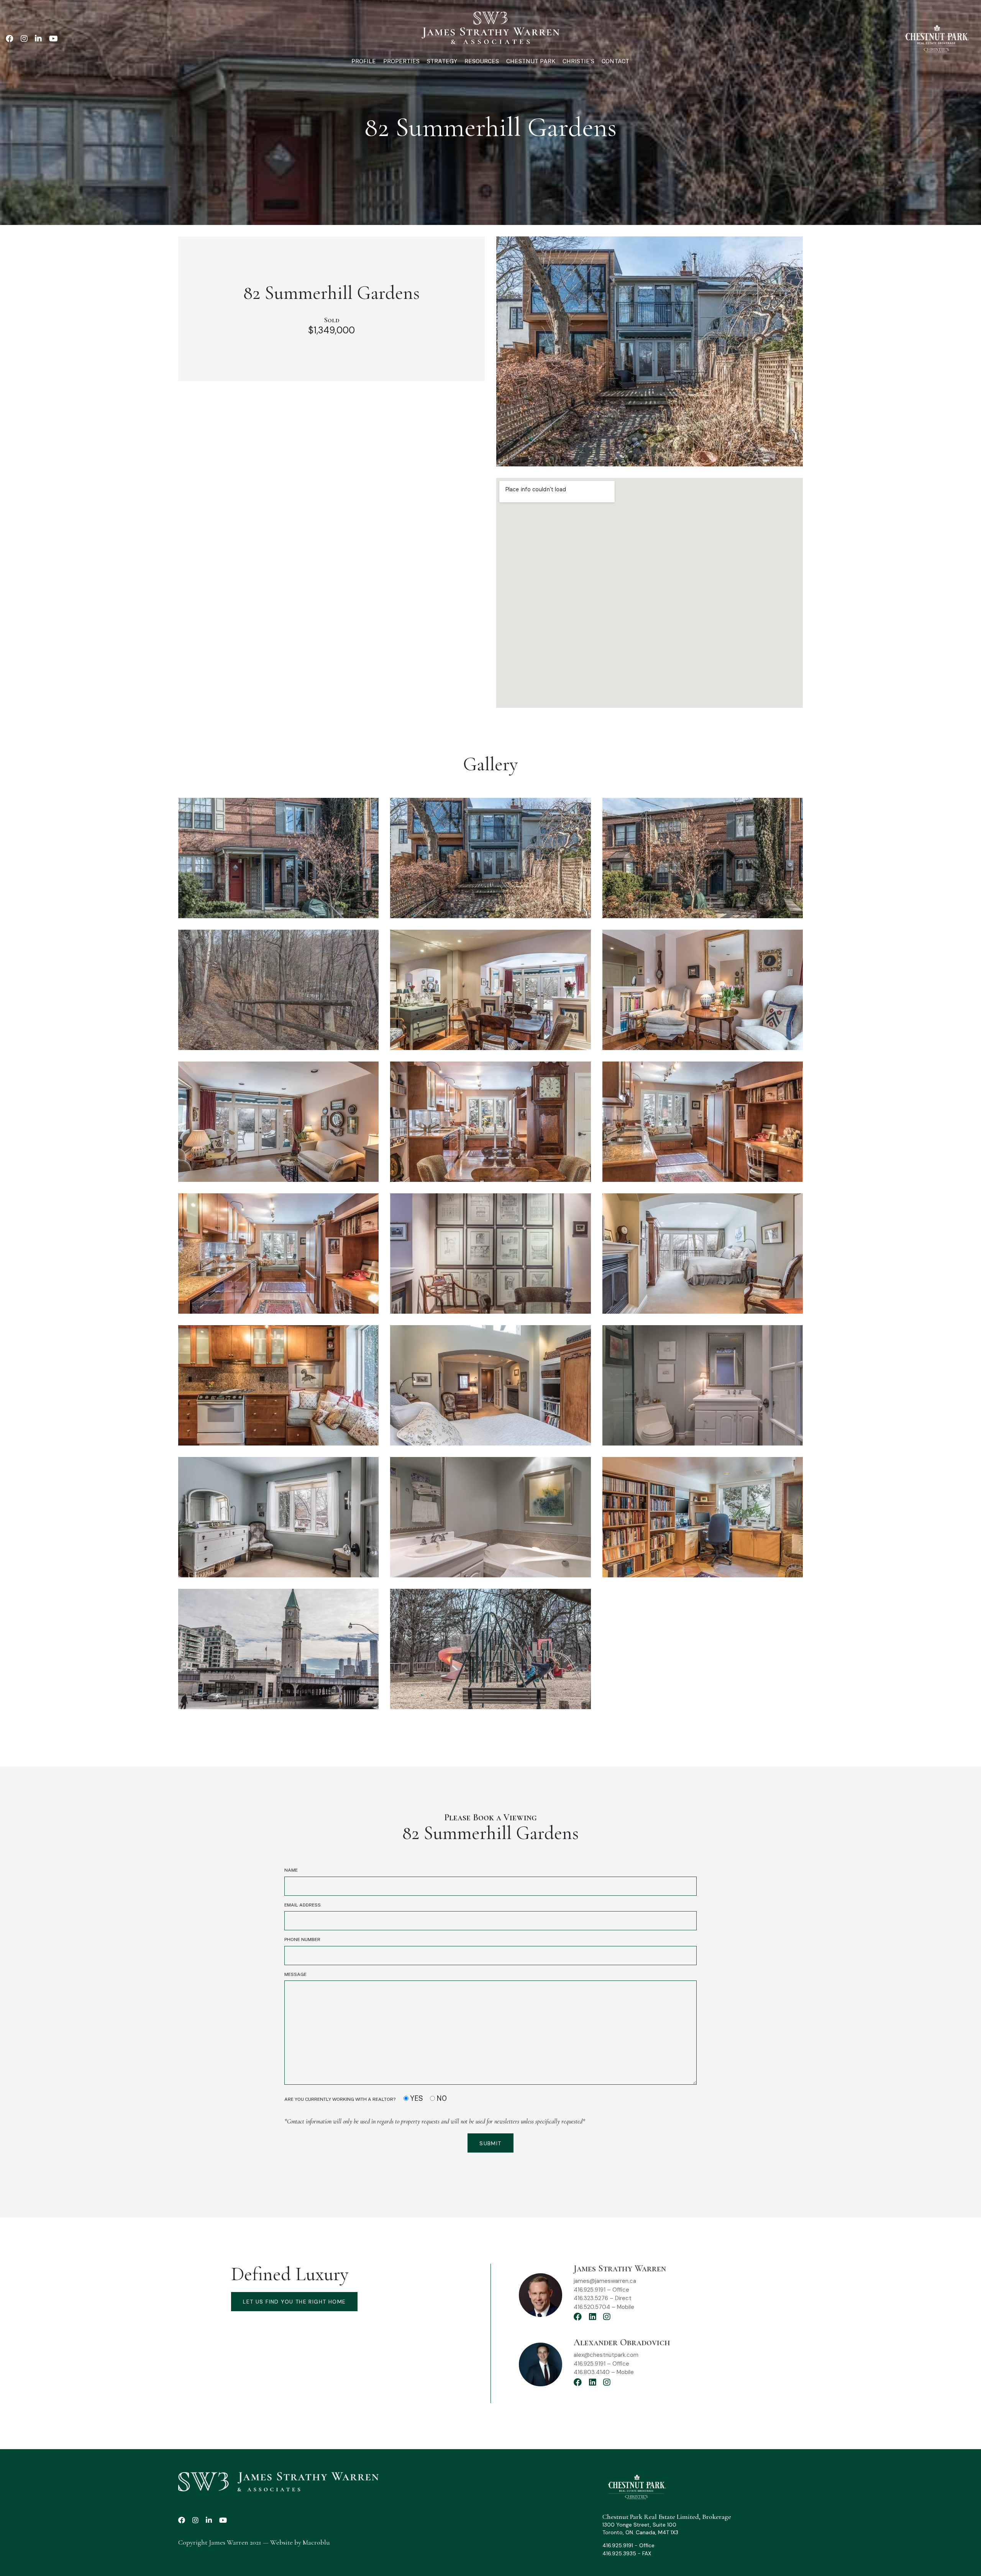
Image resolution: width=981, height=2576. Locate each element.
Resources (482, 61)
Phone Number (302, 1939)
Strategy (442, 61)
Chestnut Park (531, 61)
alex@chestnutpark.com (606, 2355)
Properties (401, 61)
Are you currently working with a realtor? (366, 2098)
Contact (615, 61)
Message (295, 1974)
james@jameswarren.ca (605, 2281)
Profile (364, 61)
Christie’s (578, 61)
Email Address (303, 1905)
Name (291, 1870)
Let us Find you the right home (294, 2302)
